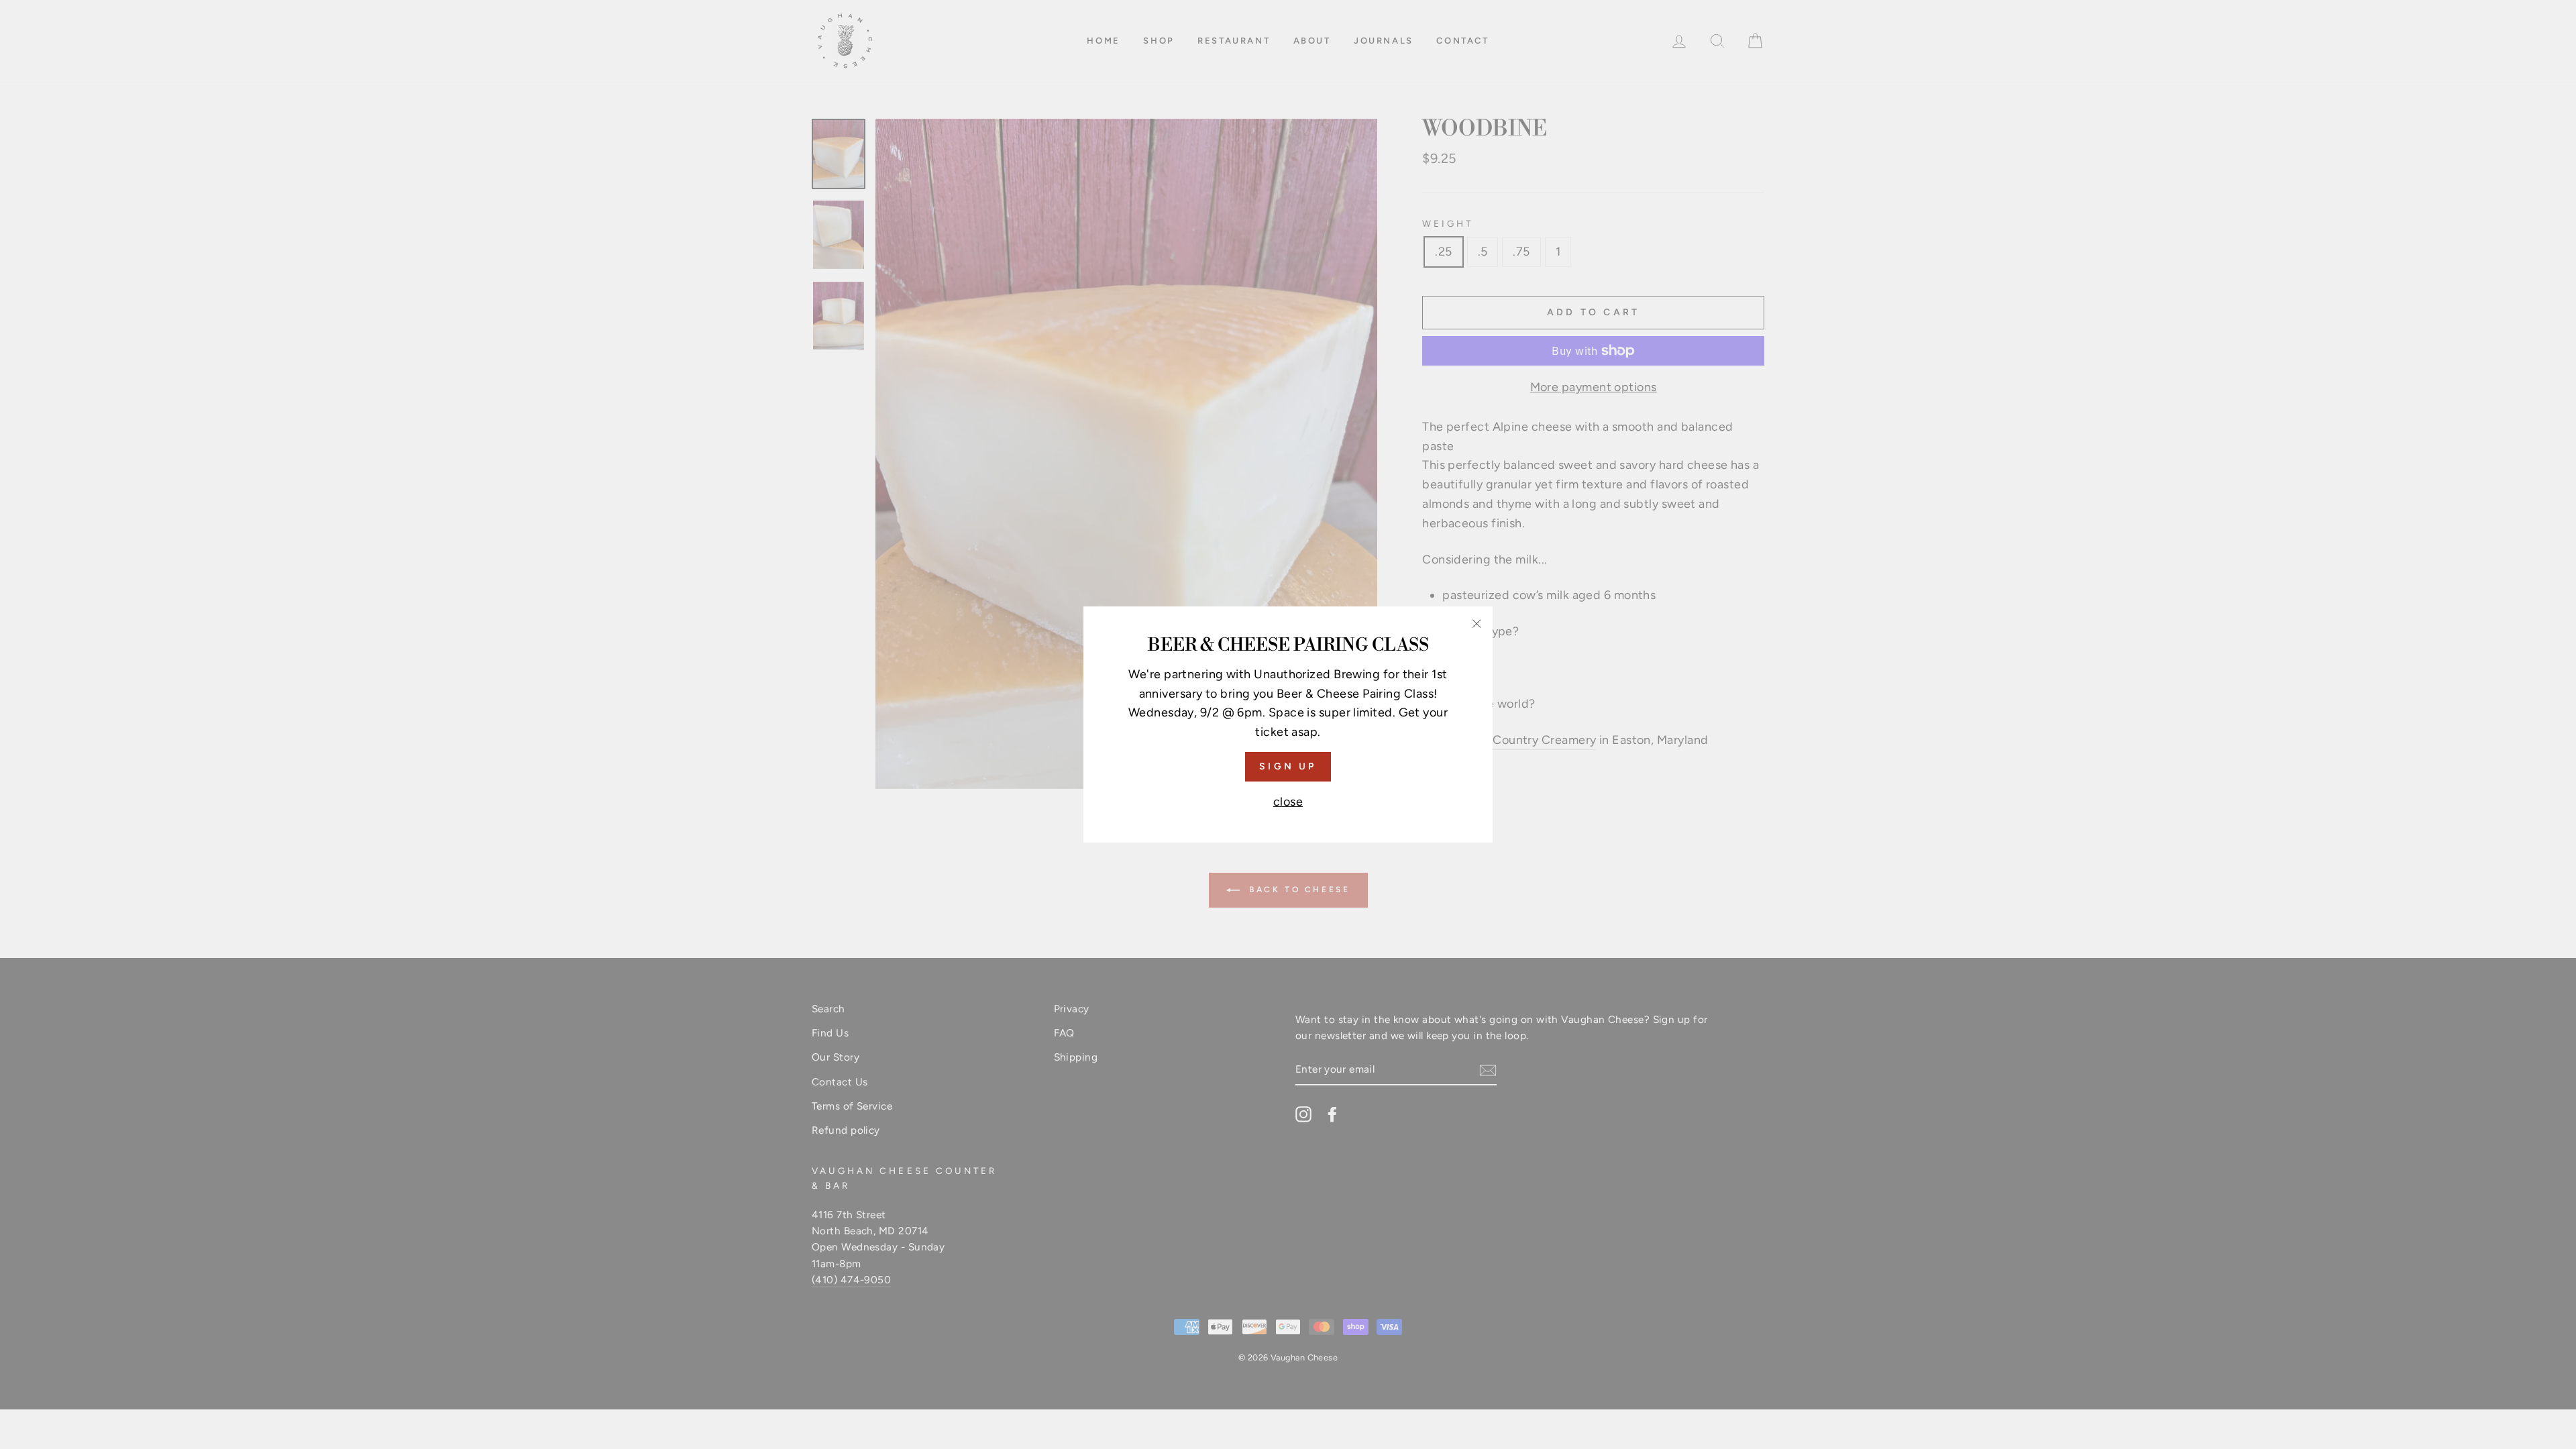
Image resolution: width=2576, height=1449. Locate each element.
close (1288, 802)
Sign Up (1288, 766)
